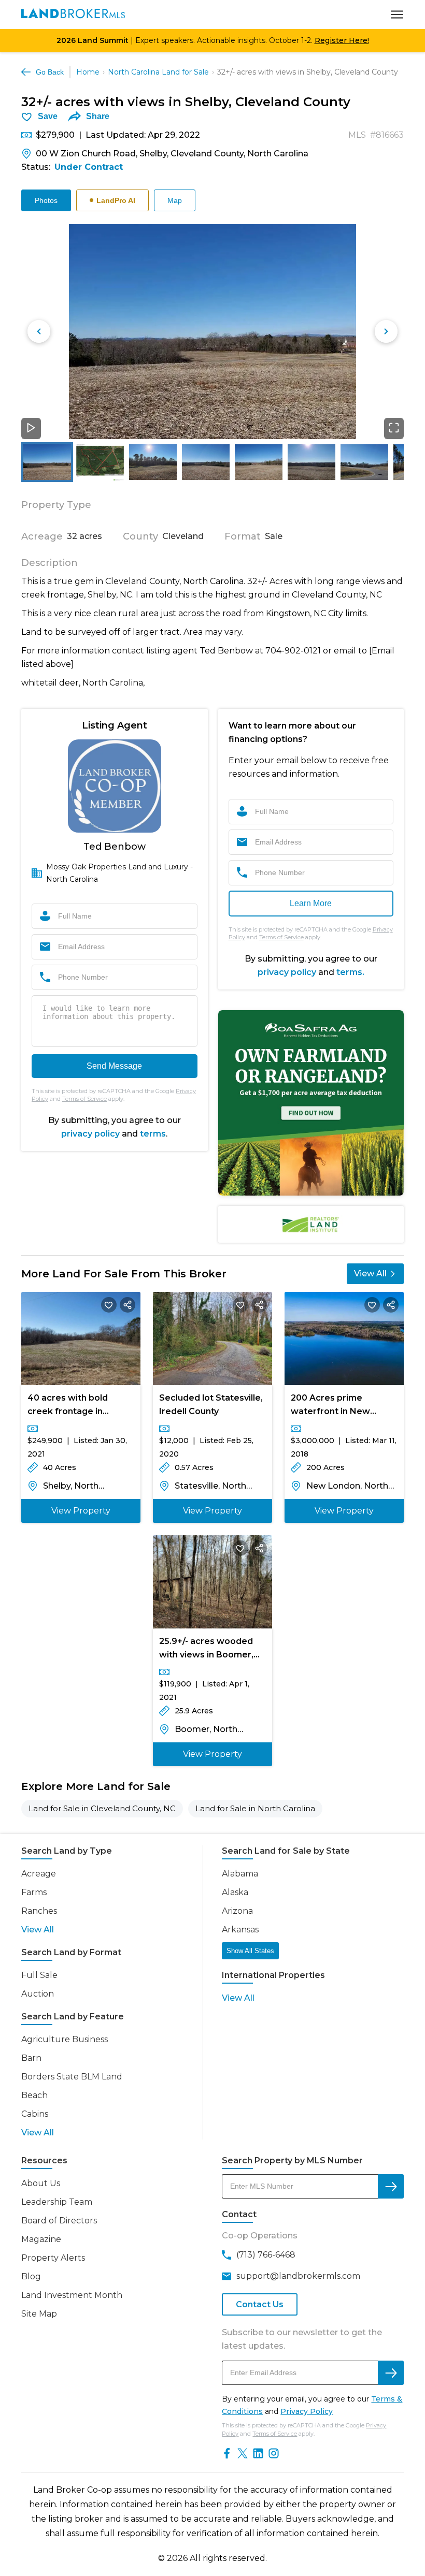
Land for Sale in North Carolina (255, 1808)
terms (153, 1134)
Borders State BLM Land (72, 2077)
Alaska (235, 1892)
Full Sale (39, 1975)
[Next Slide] (386, 331)
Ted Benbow (115, 847)
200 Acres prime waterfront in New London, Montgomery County (337, 1406)
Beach (34, 2095)
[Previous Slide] (39, 331)
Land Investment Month (72, 2295)
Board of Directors (59, 2221)
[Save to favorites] (109, 1305)
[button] (212, 332)
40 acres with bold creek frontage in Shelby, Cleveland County (68, 1406)
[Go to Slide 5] (259, 462)
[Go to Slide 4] (206, 462)
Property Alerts (53, 2258)
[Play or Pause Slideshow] (31, 428)
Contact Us (260, 2304)
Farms (34, 1892)
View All (370, 1274)
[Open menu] (397, 14)
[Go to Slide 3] (153, 462)
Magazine (41, 2239)
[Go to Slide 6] (311, 462)
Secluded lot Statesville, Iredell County (211, 1405)
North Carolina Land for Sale (158, 72)
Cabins (35, 2114)
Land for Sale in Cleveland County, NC (102, 1808)
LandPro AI (116, 200)
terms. (350, 972)
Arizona (237, 1911)
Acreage (39, 1874)
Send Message (114, 1066)
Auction (38, 1994)
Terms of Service (84, 1099)
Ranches (39, 1911)
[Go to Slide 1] (47, 462)
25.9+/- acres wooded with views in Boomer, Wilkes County (206, 1649)
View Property (81, 1511)
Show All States (250, 1951)
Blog (31, 2276)
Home (88, 72)
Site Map (39, 2314)
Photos (46, 200)
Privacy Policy (307, 2411)
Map (175, 200)
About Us (41, 2183)
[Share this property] (127, 1305)
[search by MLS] (391, 2186)
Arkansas (240, 1930)
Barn (31, 2058)
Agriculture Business (65, 2039)
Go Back (50, 72)
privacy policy (90, 1134)
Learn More (311, 903)
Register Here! (342, 40)
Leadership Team (57, 2202)
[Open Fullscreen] (394, 428)
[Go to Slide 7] (364, 462)
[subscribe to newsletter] (391, 2373)
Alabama (240, 1874)
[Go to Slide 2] (100, 462)
